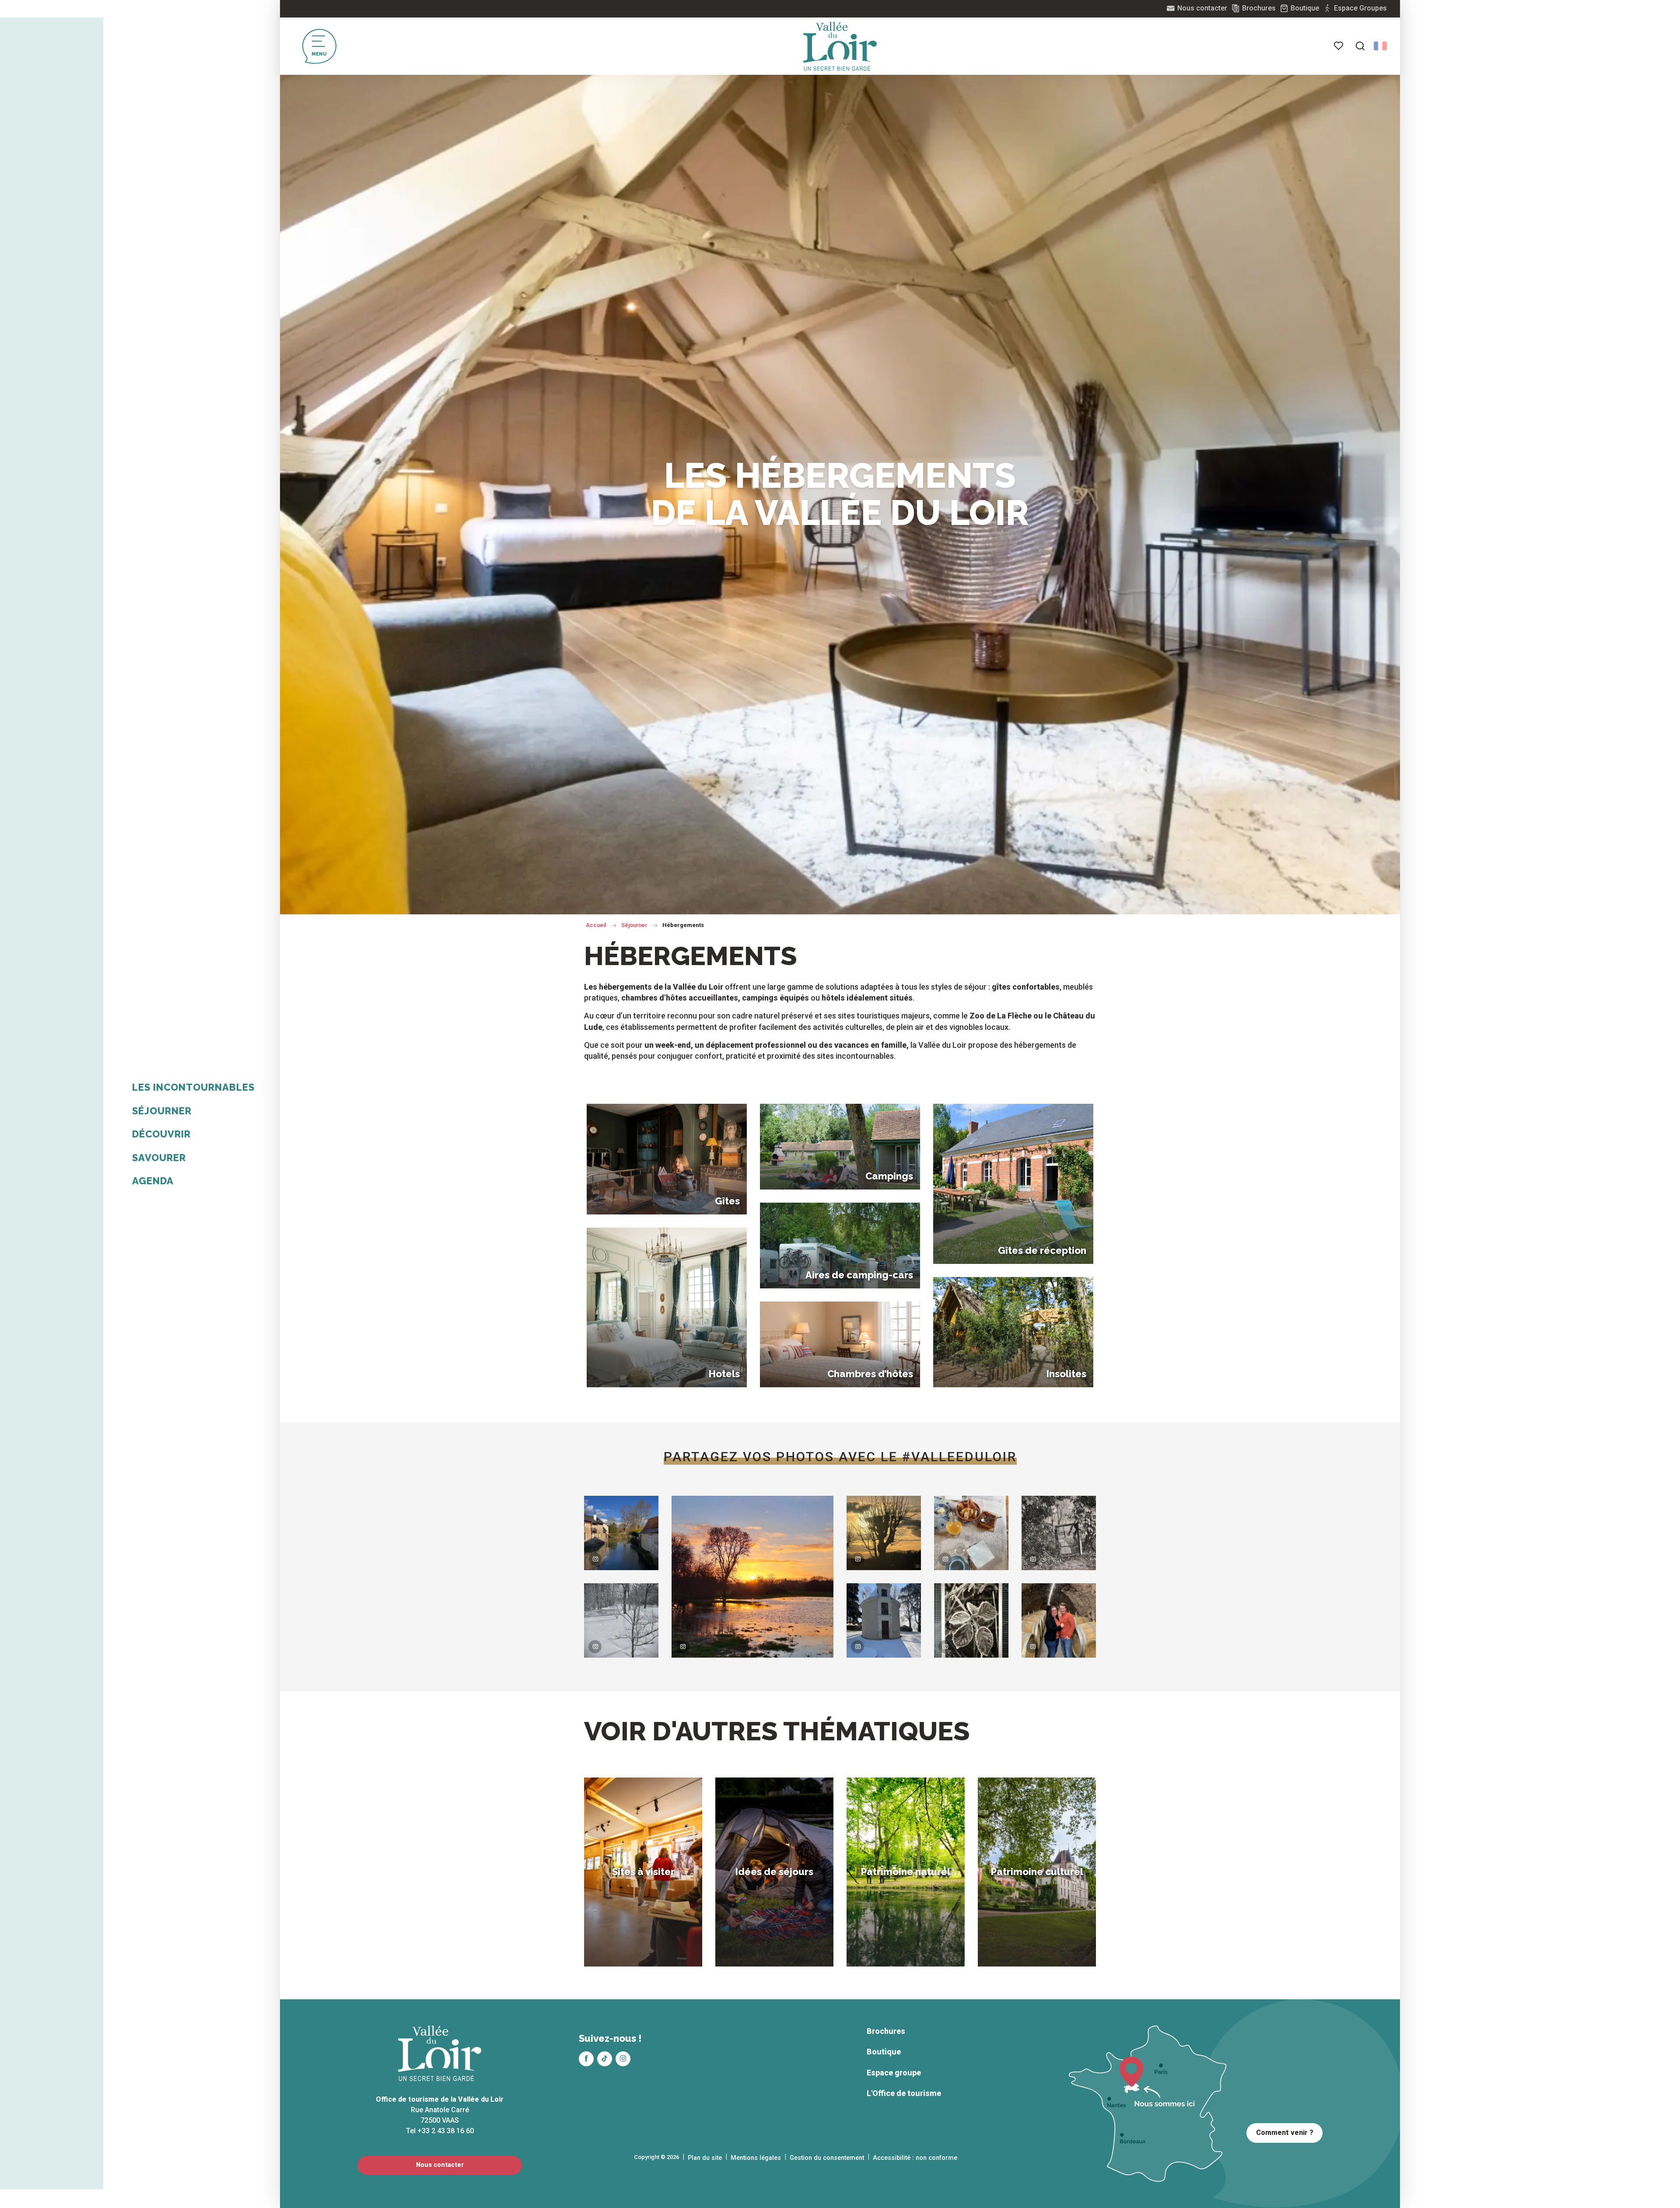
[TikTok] (605, 2059)
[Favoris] (1339, 46)
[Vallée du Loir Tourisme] (840, 46)
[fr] (1380, 46)
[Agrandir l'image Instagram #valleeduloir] (621, 1533)
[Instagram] (623, 2059)
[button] (1360, 46)
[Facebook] (586, 2059)
